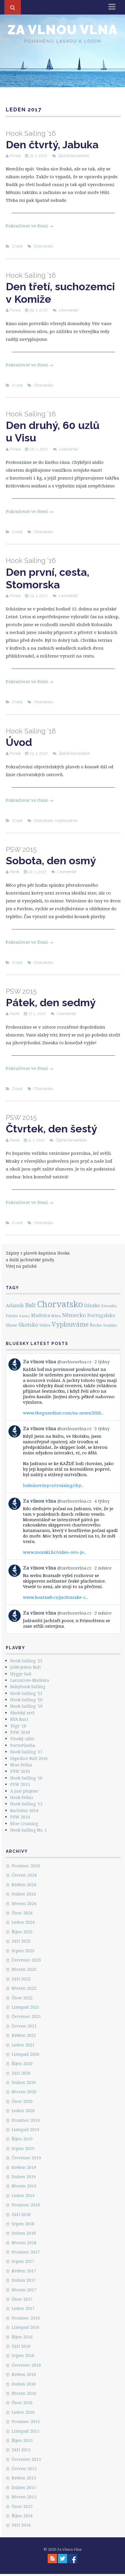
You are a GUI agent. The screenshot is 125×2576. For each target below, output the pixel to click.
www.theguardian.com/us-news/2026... (63, 1413)
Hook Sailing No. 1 (28, 1830)
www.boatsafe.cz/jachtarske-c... (56, 1597)
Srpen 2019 (23, 2148)
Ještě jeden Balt (25, 1667)
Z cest (17, 246)
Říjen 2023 (22, 1932)
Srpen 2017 (23, 2261)
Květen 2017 (24, 2271)
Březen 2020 (24, 2092)
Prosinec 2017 (26, 2252)
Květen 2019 (24, 2167)
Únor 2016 (22, 2403)
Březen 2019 (24, 2186)
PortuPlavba (23, 1745)
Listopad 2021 (25, 2007)
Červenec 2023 (26, 1960)
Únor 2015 (22, 2506)
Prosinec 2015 (26, 2421)
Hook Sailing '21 (26, 1693)
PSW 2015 (20, 1784)
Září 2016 (21, 2346)
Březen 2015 (24, 2497)
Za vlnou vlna (63, 30)
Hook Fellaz (22, 1797)
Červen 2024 (24, 1875)
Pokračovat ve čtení (30, 226)
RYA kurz (19, 1719)
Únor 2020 (22, 2101)
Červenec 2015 (26, 2459)
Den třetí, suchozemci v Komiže (60, 288)
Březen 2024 (24, 1904)
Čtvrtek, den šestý (51, 1124)
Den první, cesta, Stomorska (48, 573)
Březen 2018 (24, 2243)
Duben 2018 (24, 2233)
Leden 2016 (23, 2412)
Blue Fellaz (21, 1765)
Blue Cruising (24, 1824)
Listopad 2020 (25, 2054)
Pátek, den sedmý (51, 998)
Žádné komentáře (74, 156)
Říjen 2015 (22, 2440)
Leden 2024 (23, 1922)
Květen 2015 (24, 2478)
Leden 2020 (23, 2111)
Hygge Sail (21, 1674)
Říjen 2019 (22, 2139)
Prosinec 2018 (26, 2205)
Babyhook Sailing (28, 1687)
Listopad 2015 (25, 2431)
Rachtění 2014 (24, 1810)
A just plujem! (24, 1791)
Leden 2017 (23, 2308)
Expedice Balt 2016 (29, 1758)
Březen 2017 (24, 2290)
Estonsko (109, 1306)
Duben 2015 (24, 2487)
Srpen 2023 (23, 1951)
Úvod (31, 738)
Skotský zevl (22, 1713)
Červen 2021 (24, 2026)
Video (45, 1325)
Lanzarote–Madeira (30, 1680)
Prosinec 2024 (26, 1866)
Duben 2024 (24, 1894)
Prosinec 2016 (26, 2318)
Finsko (12, 1316)
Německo (74, 1315)
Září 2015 (21, 2450)
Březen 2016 (24, 2393)
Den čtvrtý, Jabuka (52, 140)
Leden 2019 (23, 2195)
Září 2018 (21, 2214)
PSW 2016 (20, 1771)
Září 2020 (21, 2073)
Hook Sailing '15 (26, 1804)
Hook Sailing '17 (26, 1752)
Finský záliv (22, 1739)
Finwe (15, 156)
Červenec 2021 (26, 2016)
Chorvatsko (43, 246)
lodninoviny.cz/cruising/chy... (53, 1485)
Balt (30, 1305)
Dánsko (92, 1306)
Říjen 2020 (22, 2063)
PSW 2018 (20, 1732)
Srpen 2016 (23, 2355)
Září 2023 (21, 1941)
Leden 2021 (23, 2045)
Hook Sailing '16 (26, 1778)
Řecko (96, 1325)
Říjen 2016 (22, 2337)
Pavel (15, 872)
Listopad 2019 (25, 2129)
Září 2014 (21, 2525)
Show (11, 1325)
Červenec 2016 (26, 2365)
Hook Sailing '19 (26, 1706)
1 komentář (68, 310)
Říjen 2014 (22, 2516)
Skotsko (28, 1325)
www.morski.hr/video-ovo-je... (55, 1552)
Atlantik (15, 1305)
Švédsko (110, 1325)
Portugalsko (101, 1315)
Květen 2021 (24, 2035)
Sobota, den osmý (51, 856)
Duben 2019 (24, 2177)
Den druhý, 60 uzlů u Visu (53, 427)
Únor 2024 (22, 1913)
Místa (56, 1316)
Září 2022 (21, 1979)
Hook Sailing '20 (26, 1700)
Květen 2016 (24, 2374)
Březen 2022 (24, 1988)
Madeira (41, 1315)
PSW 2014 (20, 1817)
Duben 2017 (24, 2280)
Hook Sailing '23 (26, 1661)
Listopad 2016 (25, 2327)
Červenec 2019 (26, 2158)
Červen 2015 (24, 2469)
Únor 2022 (22, 1998)
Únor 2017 (22, 2299)
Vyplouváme (66, 821)
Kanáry (25, 1316)
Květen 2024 (24, 1885)
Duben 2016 (24, 2384)
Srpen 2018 (23, 2224)
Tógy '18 (18, 1726)
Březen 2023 (24, 1969)
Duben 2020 (24, 2082)
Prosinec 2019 (26, 2120)
